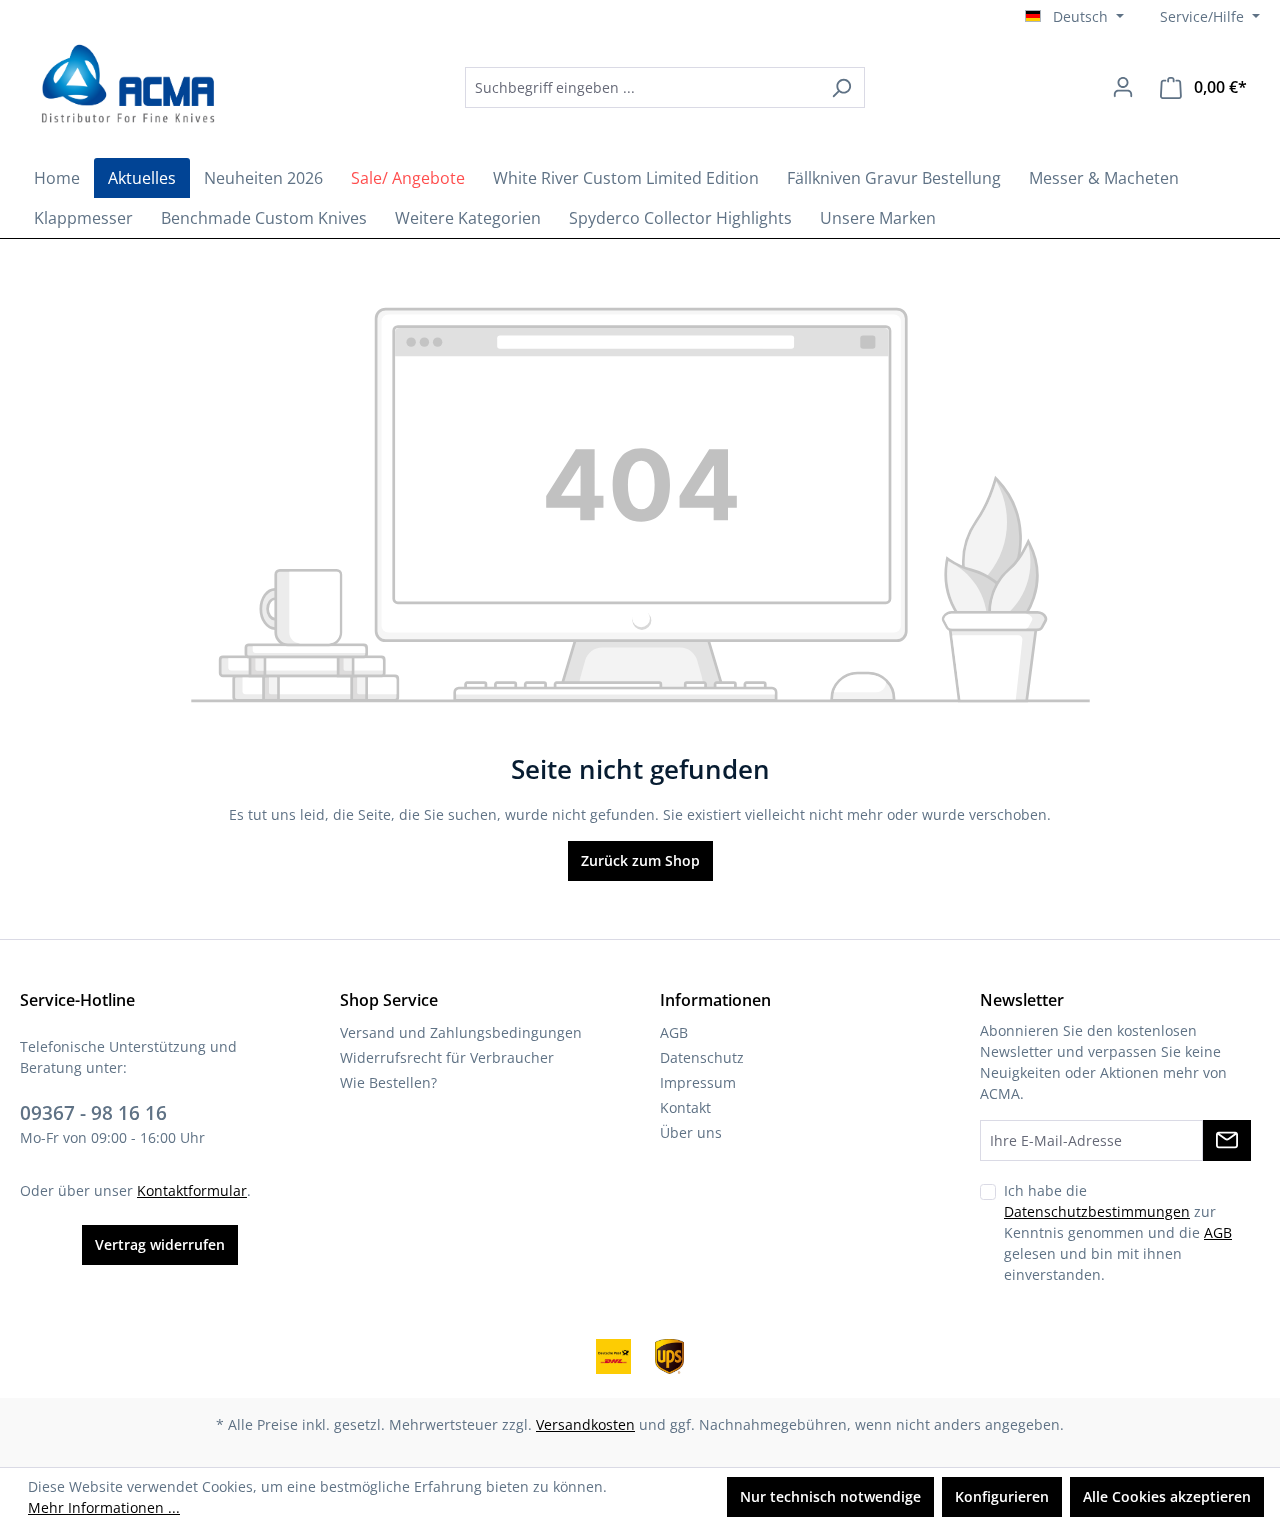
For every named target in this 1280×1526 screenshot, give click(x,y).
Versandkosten (585, 1424)
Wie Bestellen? (388, 1082)
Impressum (698, 1082)
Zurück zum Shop (640, 860)
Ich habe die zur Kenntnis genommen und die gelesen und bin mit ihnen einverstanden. (1118, 1232)
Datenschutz (702, 1057)
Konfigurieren (1002, 1496)
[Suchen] (841, 87)
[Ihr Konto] (1123, 87)
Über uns (691, 1132)
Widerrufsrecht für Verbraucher (447, 1057)
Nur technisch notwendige (830, 1496)
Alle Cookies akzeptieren (1167, 1496)
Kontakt (685, 1107)
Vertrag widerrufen (160, 1244)
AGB (674, 1032)
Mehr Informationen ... (104, 1507)
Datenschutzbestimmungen (1097, 1211)
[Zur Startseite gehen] (125, 84)
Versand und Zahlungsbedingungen (461, 1032)
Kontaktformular (192, 1190)
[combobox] (642, 87)
